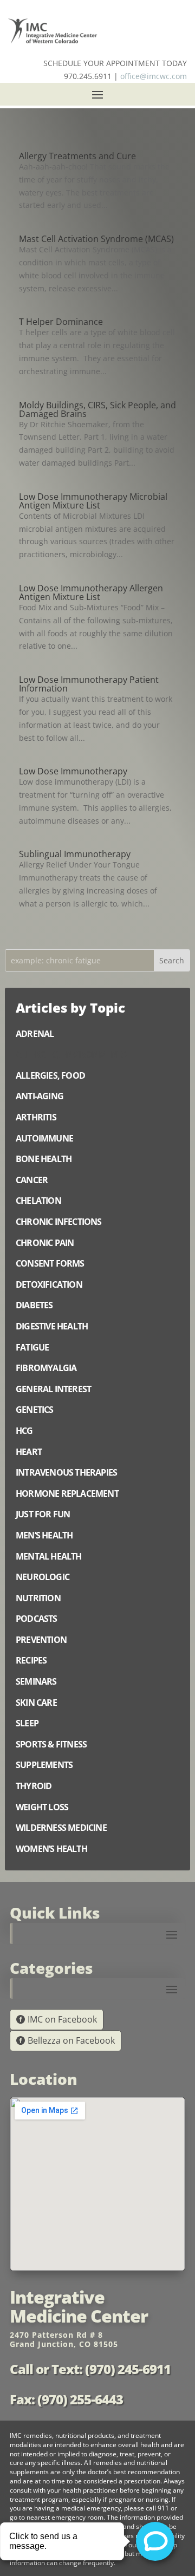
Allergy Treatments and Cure (77, 156)
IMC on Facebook (62, 2019)
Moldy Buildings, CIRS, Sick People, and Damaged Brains (97, 409)
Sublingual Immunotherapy (75, 854)
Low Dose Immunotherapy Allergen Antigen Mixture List (91, 592)
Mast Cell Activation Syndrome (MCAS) (96, 239)
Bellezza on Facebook (71, 2040)
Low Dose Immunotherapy (73, 771)
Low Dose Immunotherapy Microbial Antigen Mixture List (93, 501)
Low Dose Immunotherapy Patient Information (89, 684)
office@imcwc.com (154, 76)
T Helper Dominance (61, 322)
